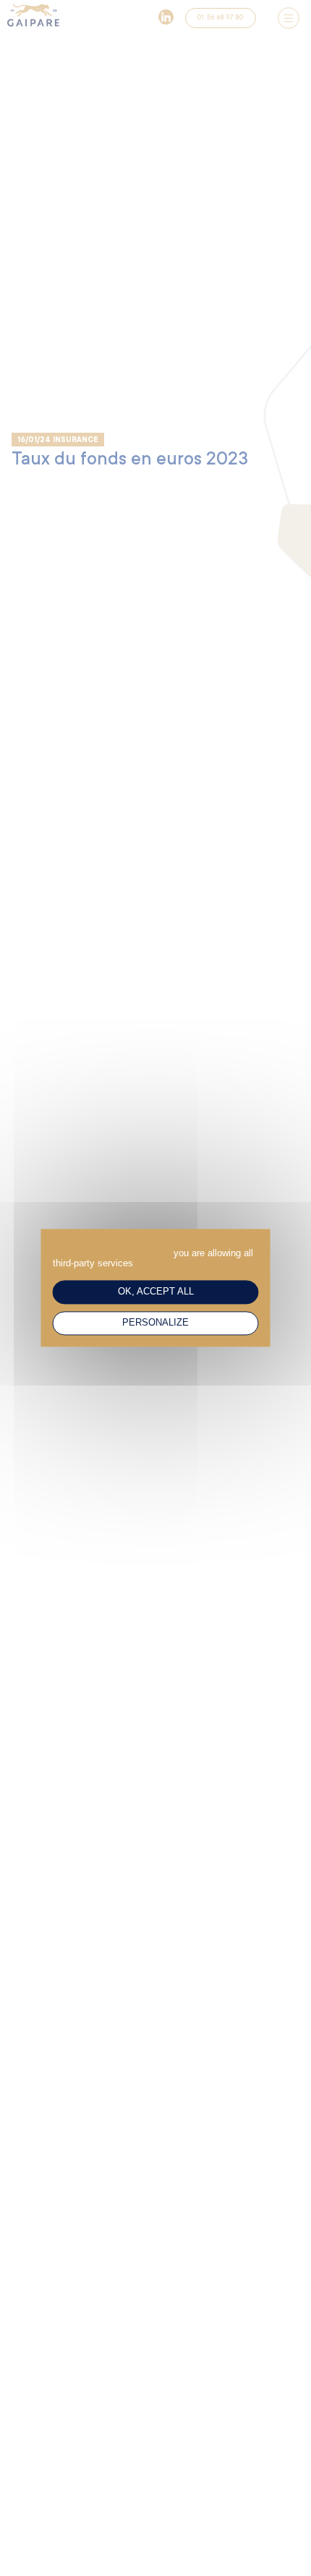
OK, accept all (156, 1292)
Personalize (155, 1323)
